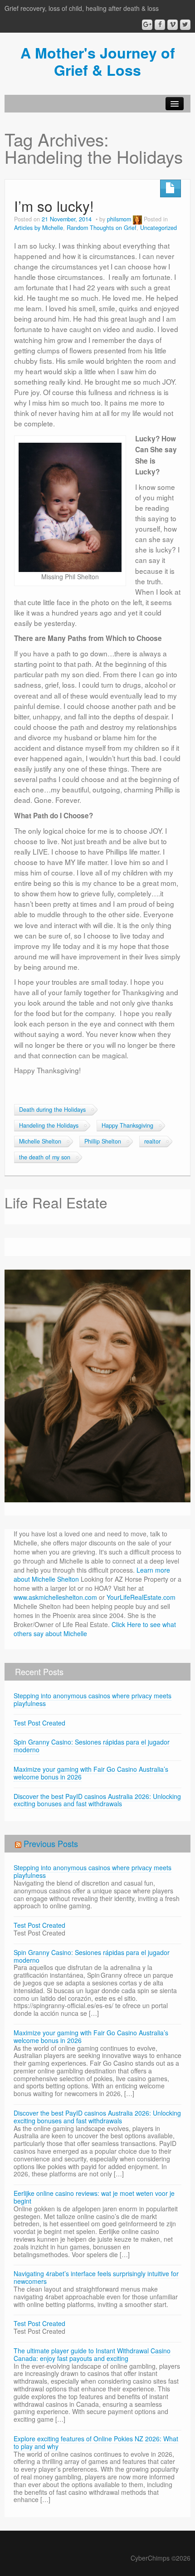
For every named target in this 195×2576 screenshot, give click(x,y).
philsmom (119, 219)
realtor (152, 1141)
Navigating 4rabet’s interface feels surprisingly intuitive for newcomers (96, 2277)
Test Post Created (39, 1723)
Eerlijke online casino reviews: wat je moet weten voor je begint (94, 2197)
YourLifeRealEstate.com (141, 1597)
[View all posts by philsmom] (137, 219)
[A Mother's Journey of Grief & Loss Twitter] (185, 25)
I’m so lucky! (54, 206)
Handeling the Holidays (49, 1125)
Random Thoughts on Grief (102, 228)
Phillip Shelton (103, 1141)
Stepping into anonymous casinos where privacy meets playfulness (93, 1699)
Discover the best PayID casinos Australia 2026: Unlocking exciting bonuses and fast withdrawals (97, 1800)
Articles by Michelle (39, 228)
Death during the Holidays (52, 1110)
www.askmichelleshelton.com (55, 1597)
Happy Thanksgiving (127, 1125)
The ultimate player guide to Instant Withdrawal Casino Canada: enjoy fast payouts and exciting (92, 2354)
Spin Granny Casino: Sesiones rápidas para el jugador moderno (92, 1746)
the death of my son (45, 1157)
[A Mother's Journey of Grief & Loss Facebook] (160, 25)
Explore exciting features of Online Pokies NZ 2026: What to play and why (96, 2442)
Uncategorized (158, 228)
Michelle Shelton (40, 1141)
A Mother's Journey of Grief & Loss (98, 61)
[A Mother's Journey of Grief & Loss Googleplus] (147, 25)
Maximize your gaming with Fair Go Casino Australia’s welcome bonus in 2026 (91, 1773)
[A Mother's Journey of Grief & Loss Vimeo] (173, 25)
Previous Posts (51, 1843)
